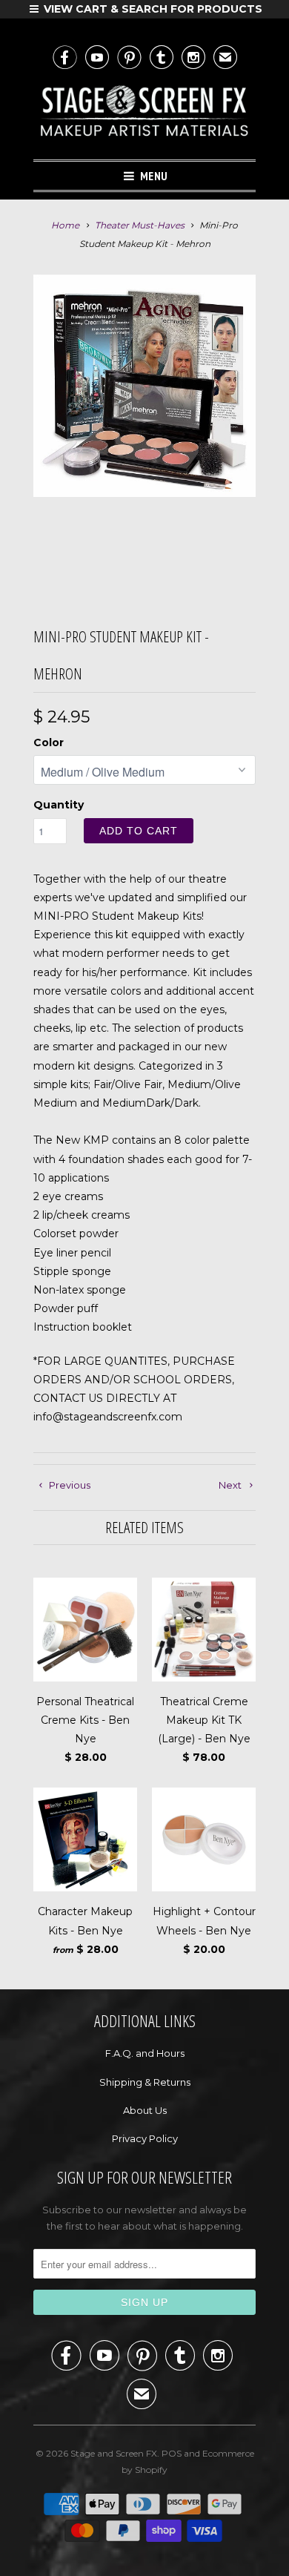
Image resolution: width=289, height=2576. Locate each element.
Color (49, 742)
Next (231, 1485)
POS (172, 2453)
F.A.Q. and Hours (145, 2053)
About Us (145, 2110)
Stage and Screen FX (114, 2453)
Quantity (59, 805)
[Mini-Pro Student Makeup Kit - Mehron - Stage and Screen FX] (144, 386)
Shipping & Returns (145, 2082)
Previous (69, 1485)
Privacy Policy (145, 2138)
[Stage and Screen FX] (144, 114)
